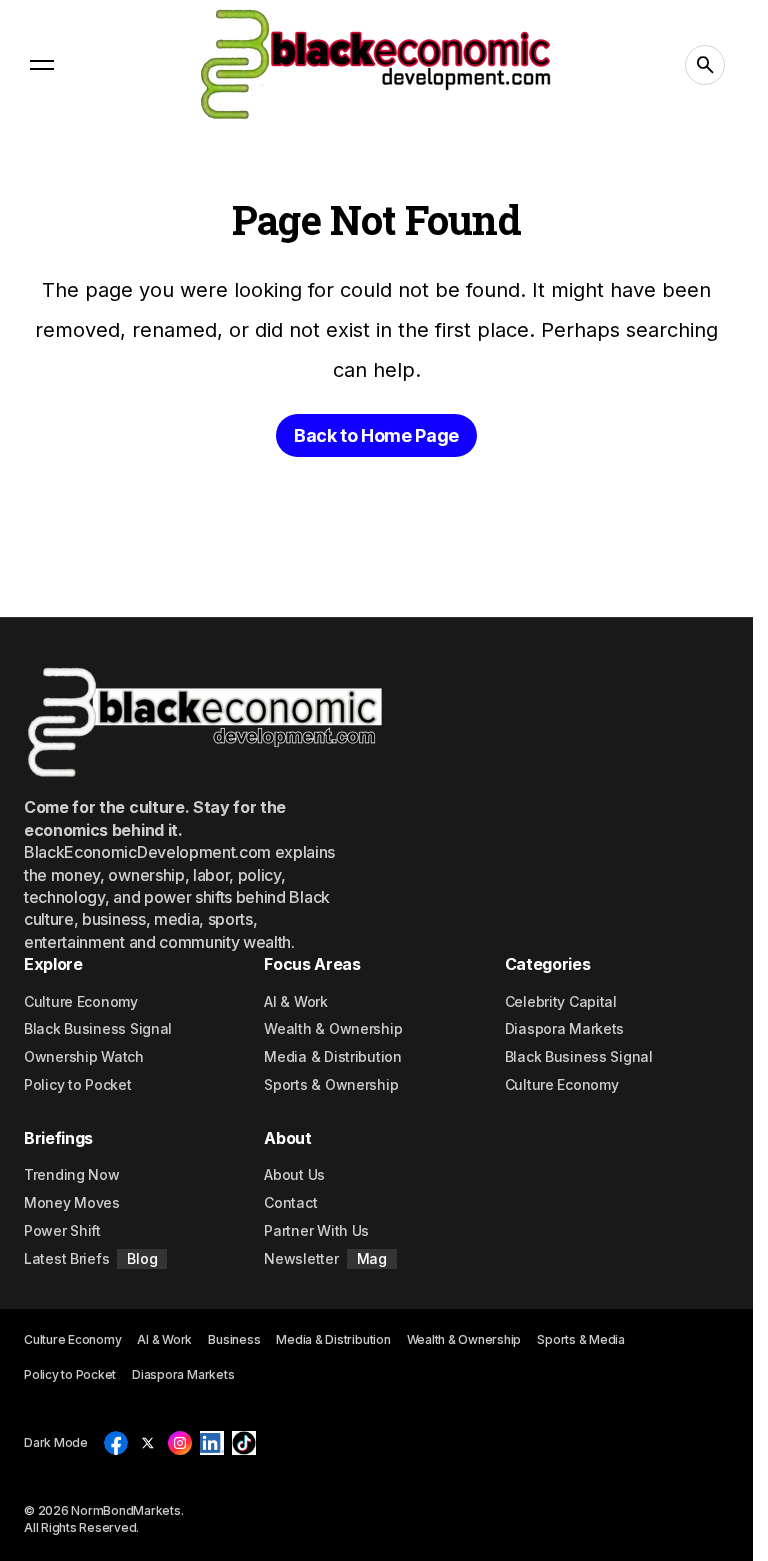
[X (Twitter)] (148, 1443)
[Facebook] (116, 1443)
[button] (42, 65)
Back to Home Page (376, 435)
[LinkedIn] (212, 1443)
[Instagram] (180, 1443)
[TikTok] (244, 1443)
